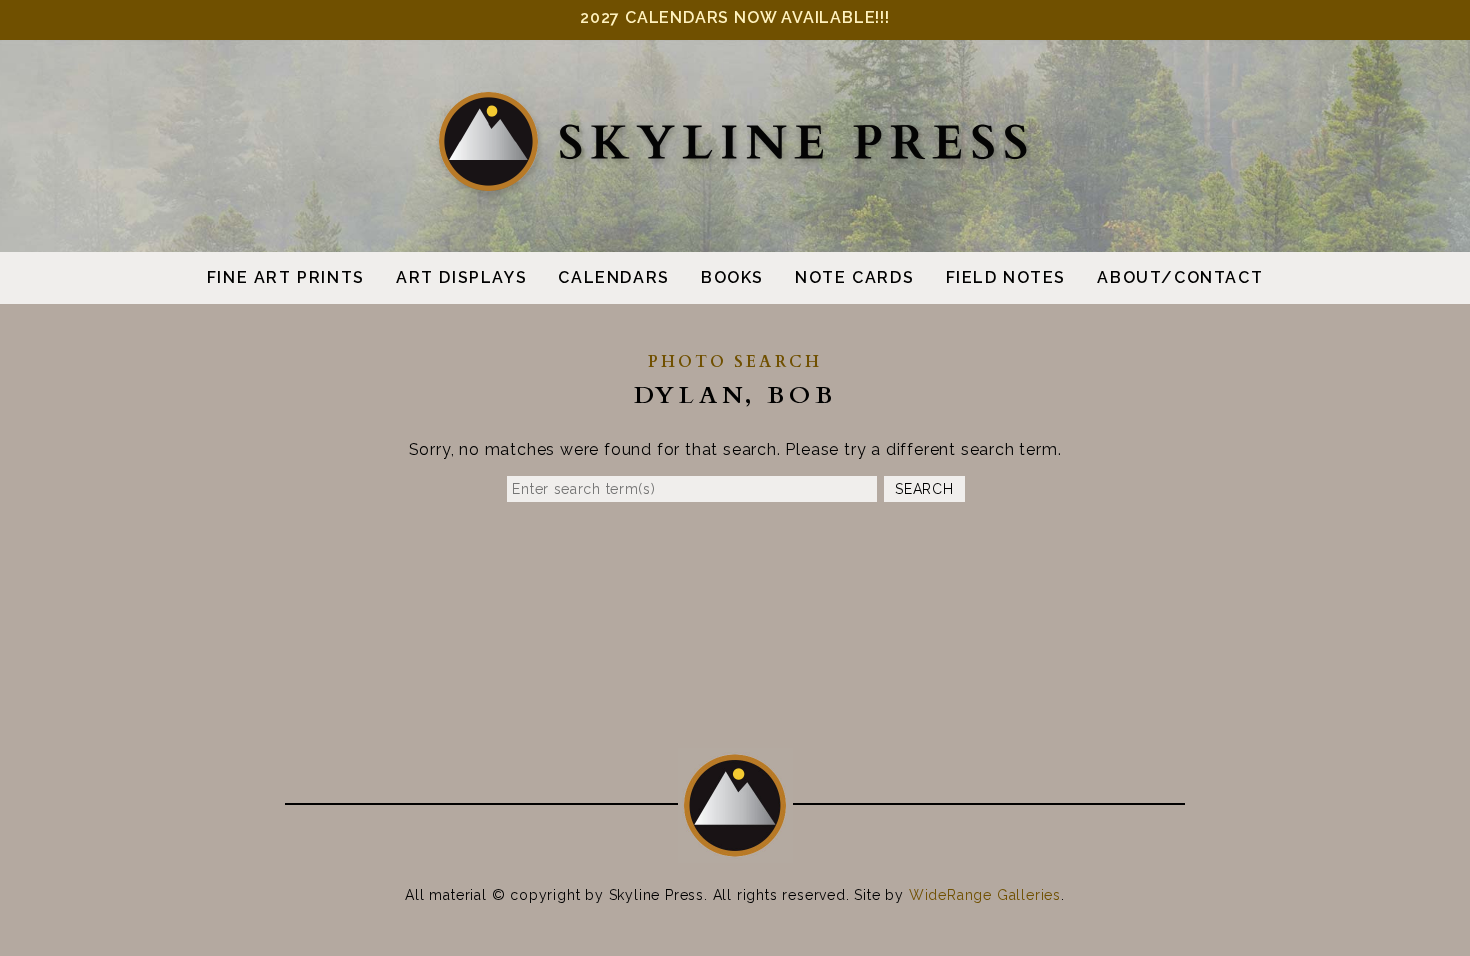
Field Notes (1006, 277)
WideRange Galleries (985, 895)
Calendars (613, 277)
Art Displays (461, 277)
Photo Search (735, 362)
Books (732, 277)
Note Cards (854, 277)
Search (924, 489)
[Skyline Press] (735, 187)
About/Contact (1180, 277)
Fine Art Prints (286, 277)
